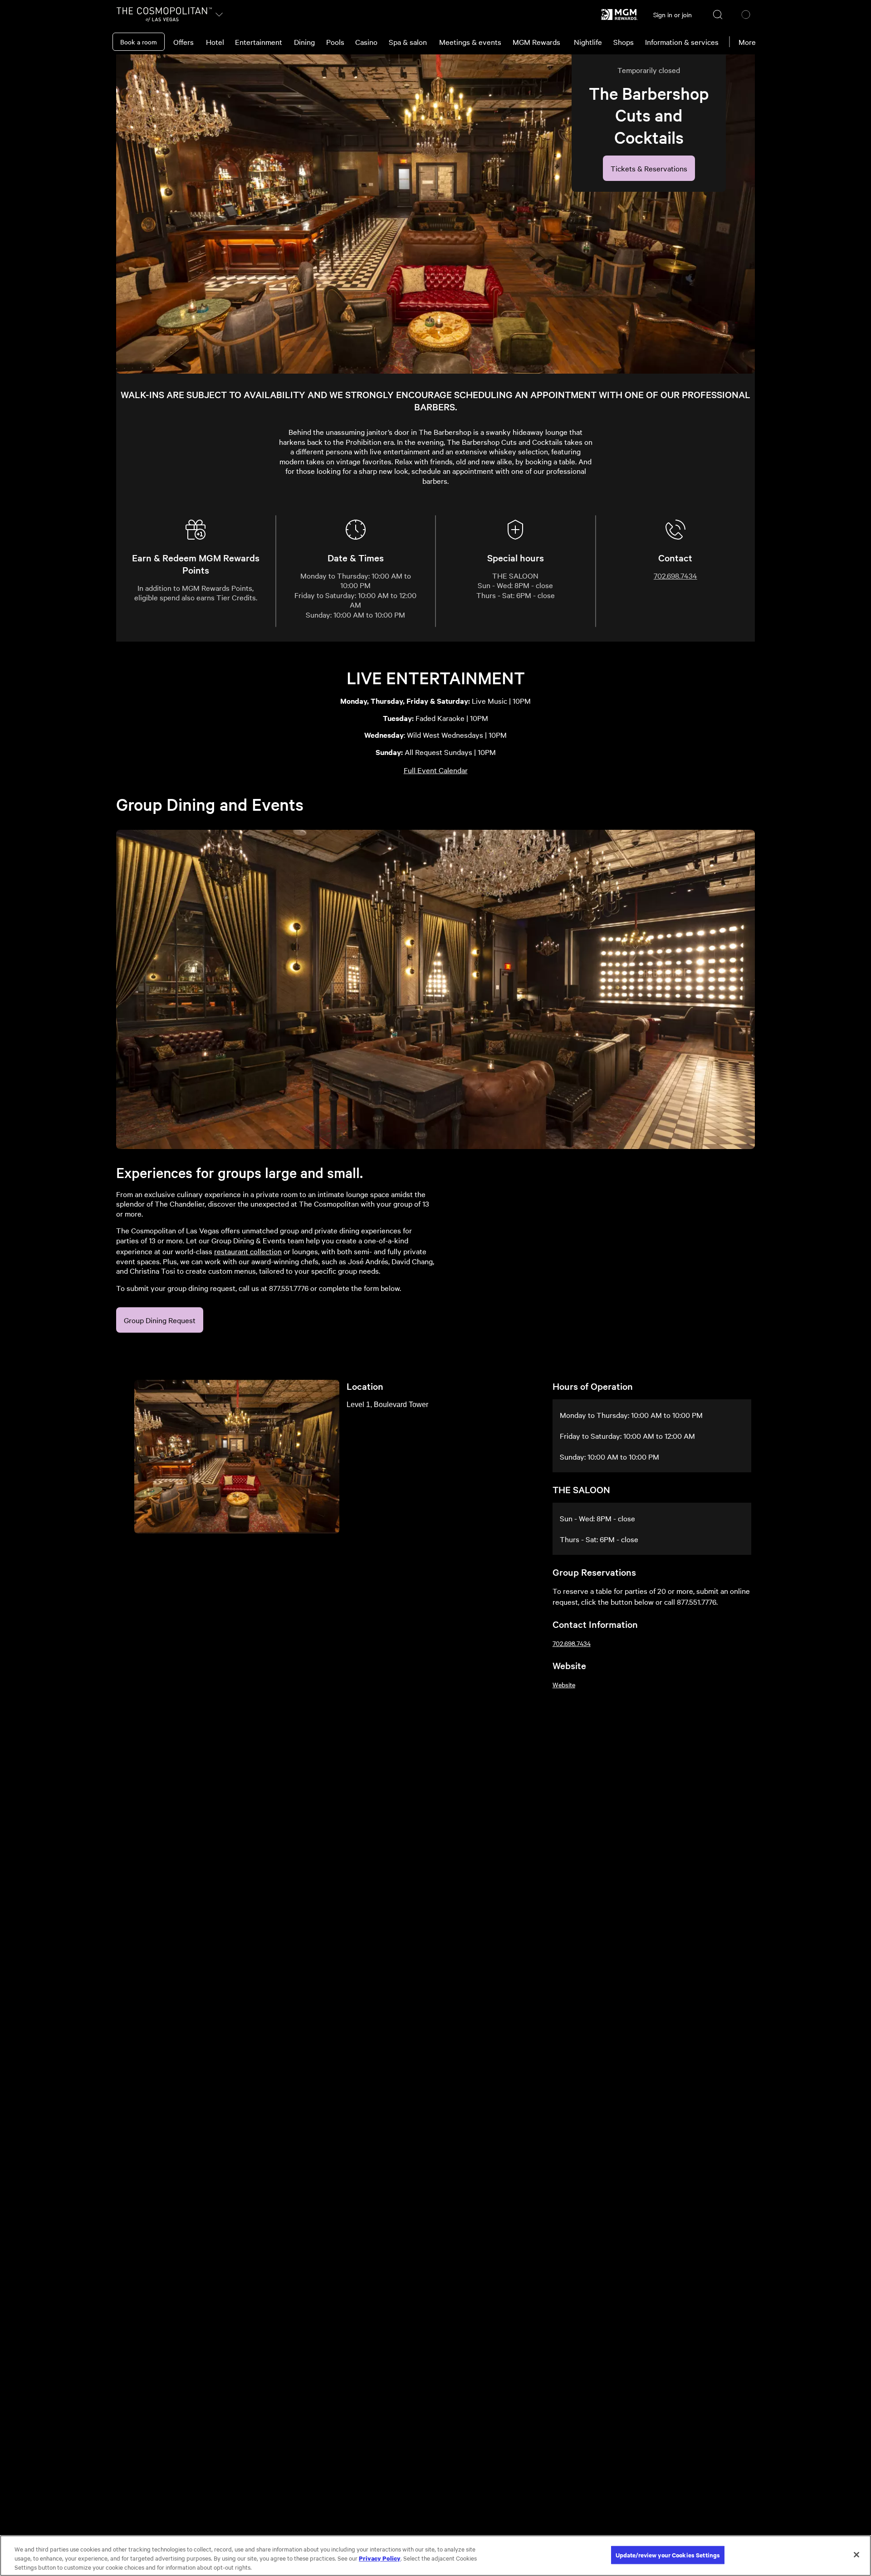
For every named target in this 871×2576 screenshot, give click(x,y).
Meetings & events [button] (470, 42)
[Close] (856, 2555)
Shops (624, 42)
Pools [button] (335, 42)
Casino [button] (366, 42)
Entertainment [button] (259, 42)
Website (564, 1685)
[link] (620, 15)
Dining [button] (304, 42)
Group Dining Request (160, 1320)
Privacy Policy (380, 2558)
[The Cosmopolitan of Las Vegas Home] (164, 15)
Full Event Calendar (436, 770)
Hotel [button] (215, 42)
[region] (435, 2556)
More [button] (747, 42)
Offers (183, 42)
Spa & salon (408, 42)
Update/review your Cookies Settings (668, 2555)
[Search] (718, 15)
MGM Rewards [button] (536, 42)
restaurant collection (248, 1251)
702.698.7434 (675, 575)
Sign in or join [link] (673, 15)
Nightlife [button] (588, 42)
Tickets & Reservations (649, 168)
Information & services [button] (682, 42)
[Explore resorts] (219, 15)
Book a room (139, 42)
